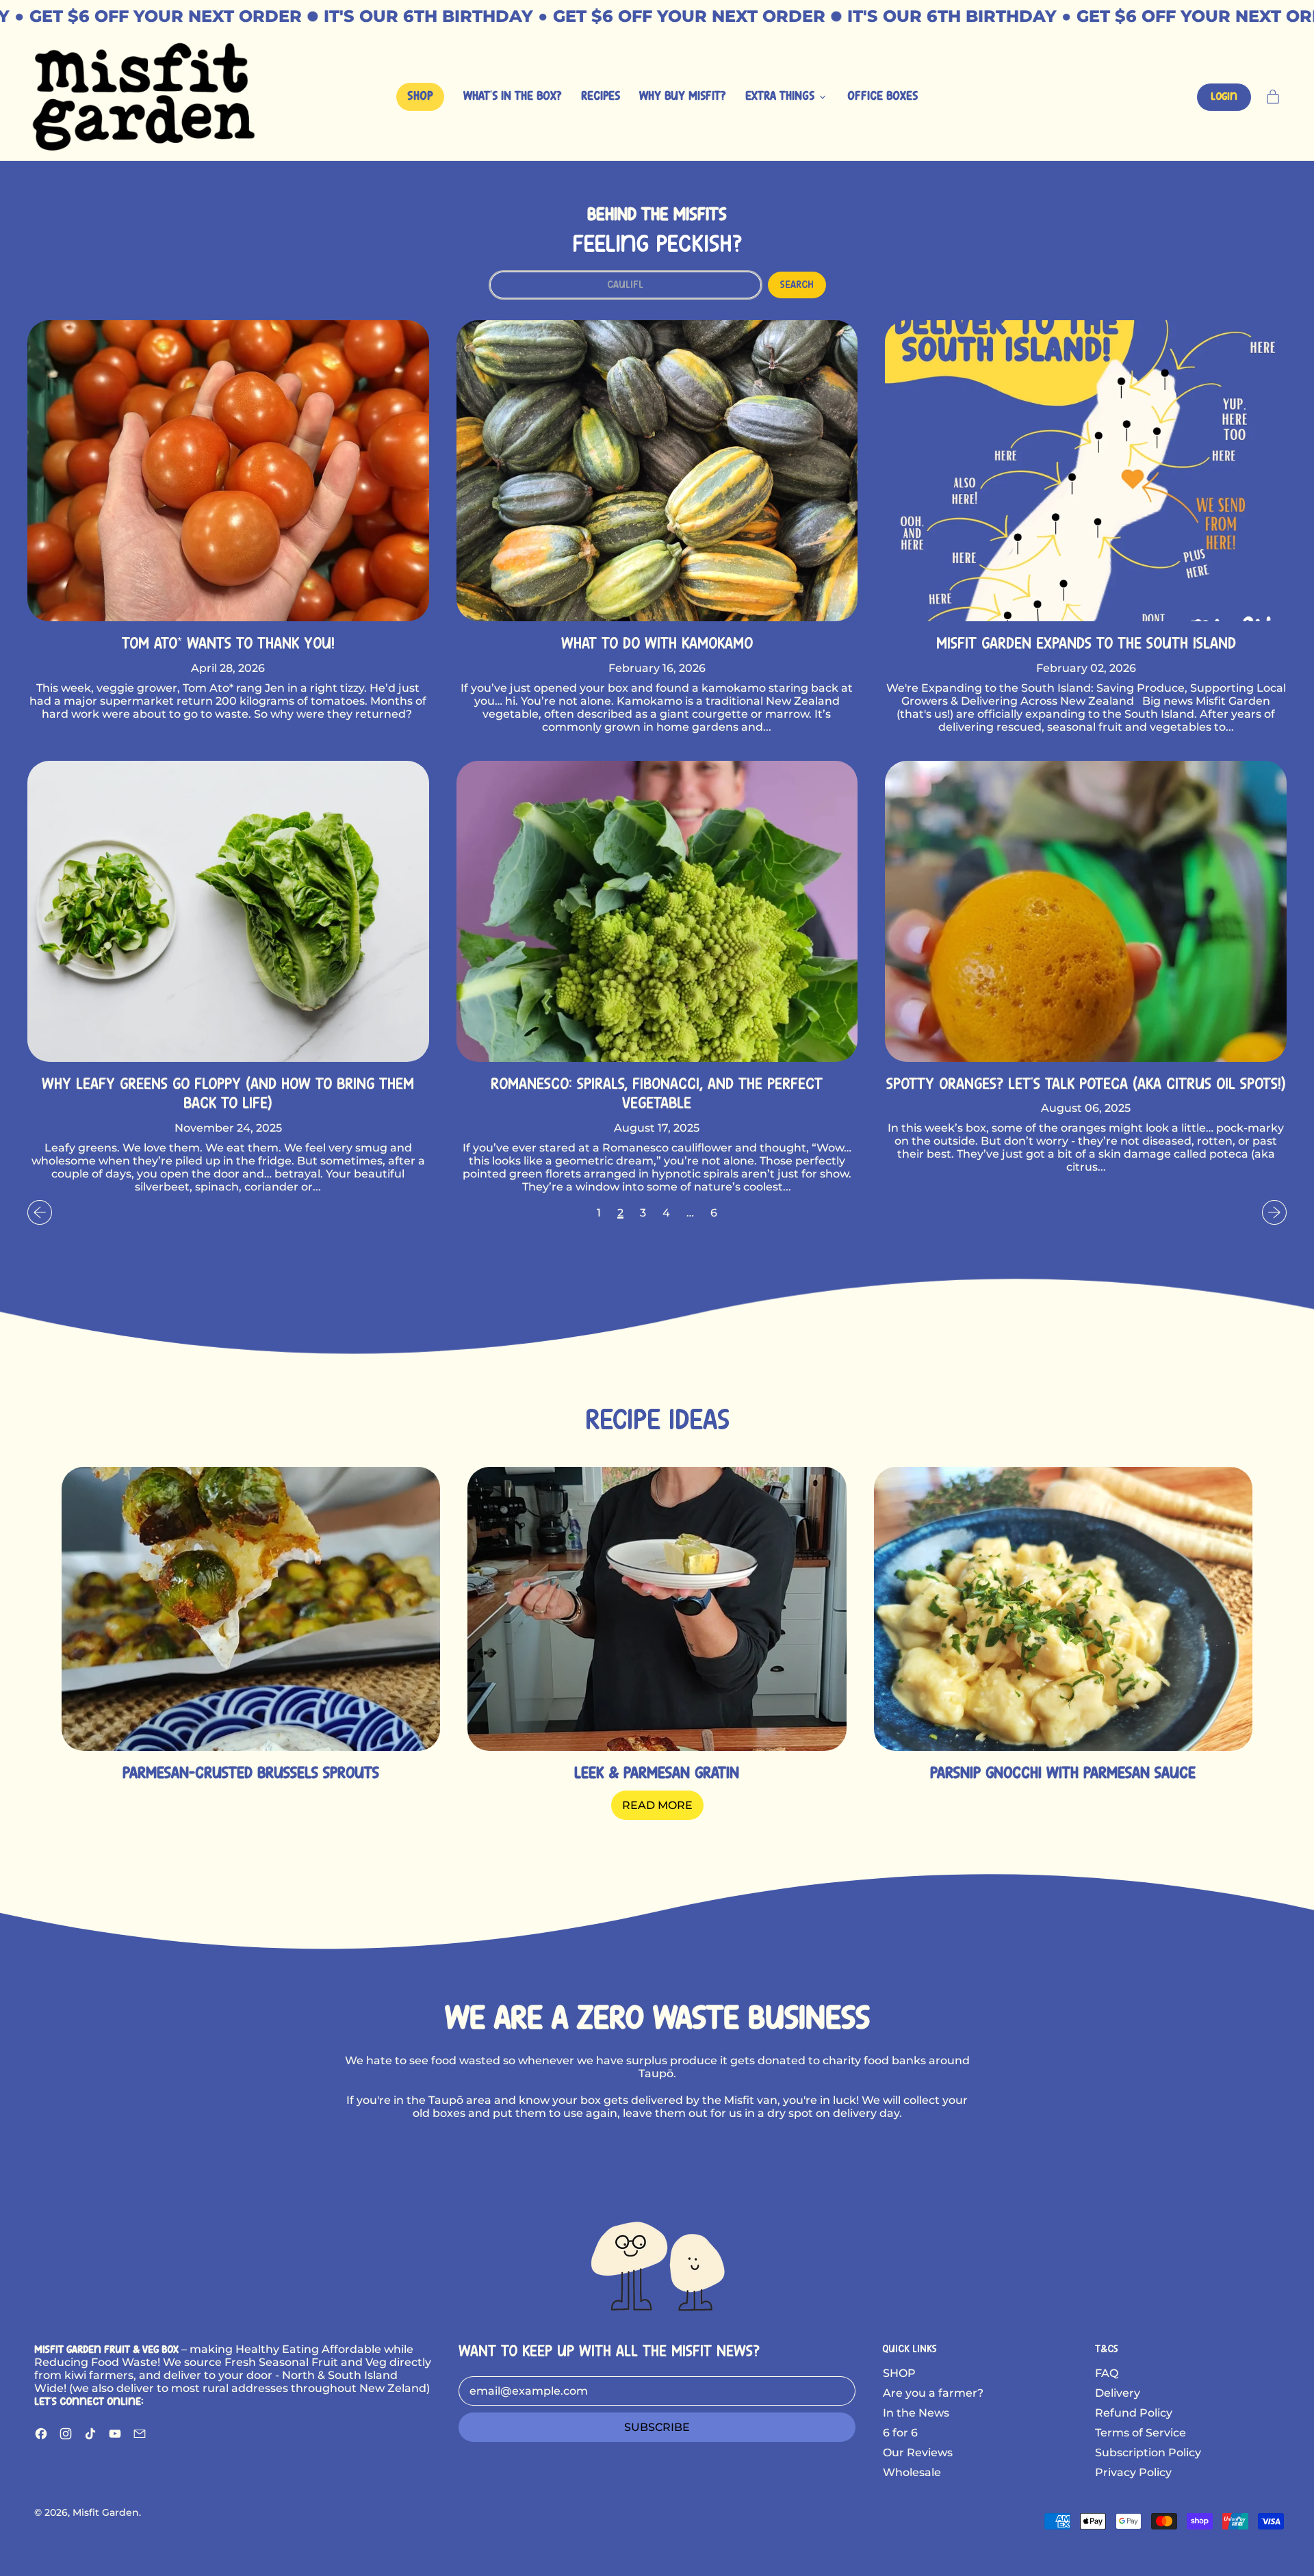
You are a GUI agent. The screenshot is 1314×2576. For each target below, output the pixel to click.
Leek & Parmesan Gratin (657, 1774)
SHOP (899, 2373)
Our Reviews (918, 2453)
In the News (916, 2413)
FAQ (1107, 2373)
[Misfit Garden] (657, 2264)
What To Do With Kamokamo (657, 644)
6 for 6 (900, 2433)
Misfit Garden (106, 2512)
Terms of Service (1141, 2433)
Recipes (601, 97)
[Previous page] (40, 1212)
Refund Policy (1134, 2413)
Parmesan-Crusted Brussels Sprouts (251, 1774)
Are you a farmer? (933, 2393)
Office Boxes (883, 97)
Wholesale (912, 2472)
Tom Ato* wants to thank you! (228, 644)
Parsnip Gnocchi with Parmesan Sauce (1063, 1774)
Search (797, 285)
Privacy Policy (1133, 2472)
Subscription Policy (1148, 2453)
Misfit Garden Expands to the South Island (1086, 644)
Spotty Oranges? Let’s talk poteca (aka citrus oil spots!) (1086, 1085)
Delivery (1118, 2393)
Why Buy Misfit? (683, 97)
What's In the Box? (513, 97)
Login (1224, 97)
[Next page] (1274, 1212)
